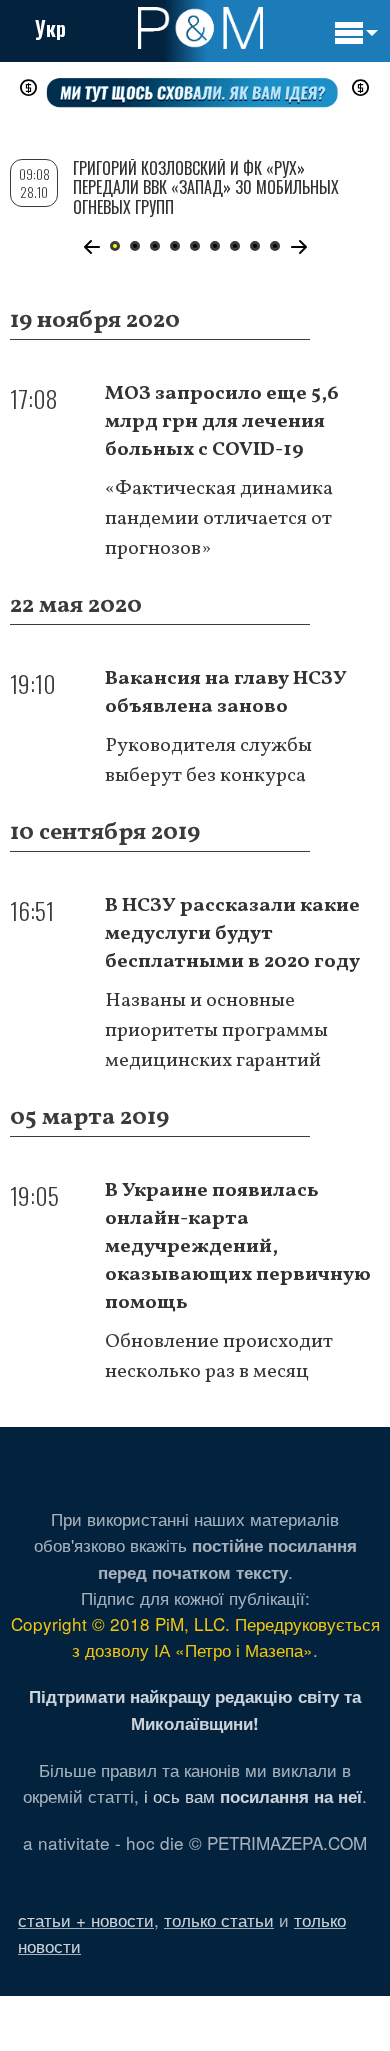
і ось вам (253, 1795)
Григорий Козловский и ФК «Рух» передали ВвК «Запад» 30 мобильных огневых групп (206, 187)
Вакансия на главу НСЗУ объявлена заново (226, 693)
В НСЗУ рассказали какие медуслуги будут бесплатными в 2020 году (232, 934)
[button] (91, 247)
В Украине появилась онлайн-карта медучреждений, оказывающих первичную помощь (238, 1247)
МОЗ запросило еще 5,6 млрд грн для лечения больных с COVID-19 (222, 422)
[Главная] (200, 28)
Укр (50, 28)
